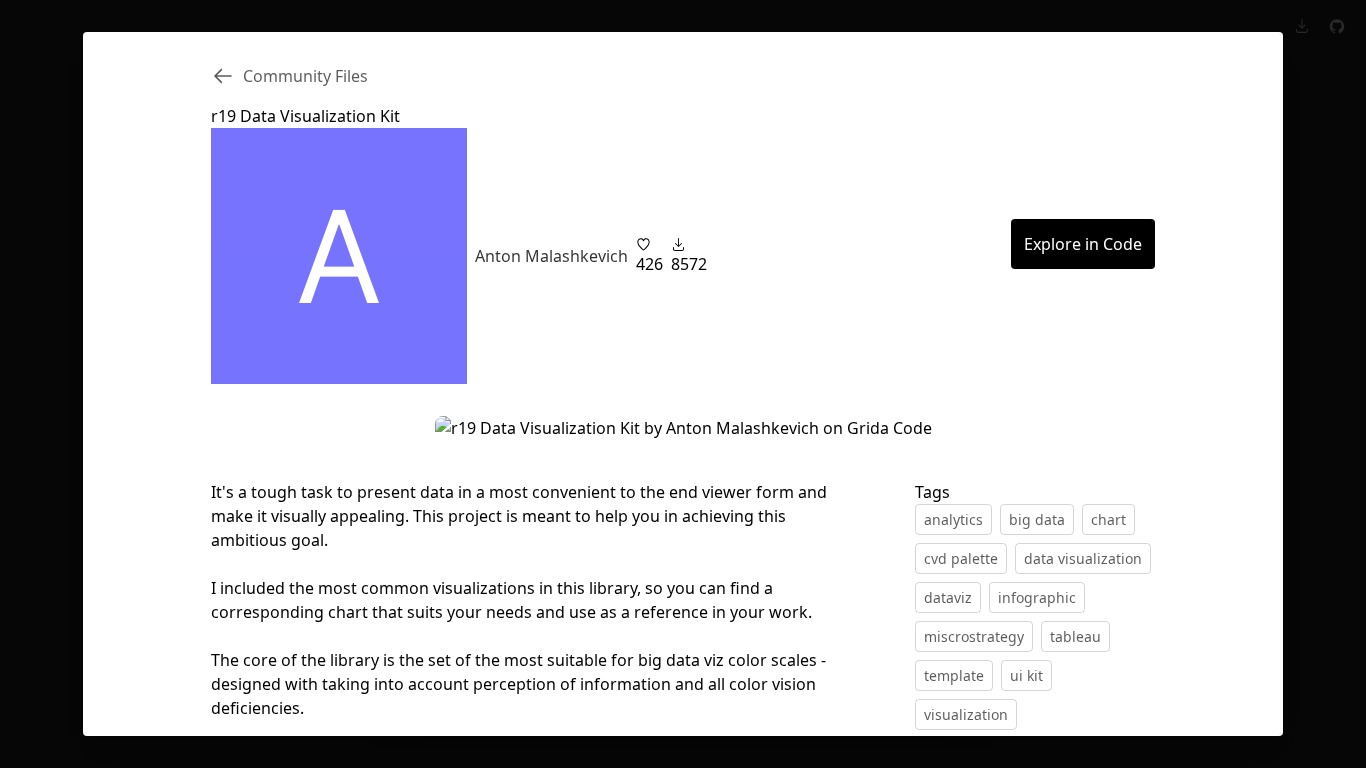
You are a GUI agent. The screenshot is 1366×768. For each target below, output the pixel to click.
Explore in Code (1083, 244)
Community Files (305, 76)
